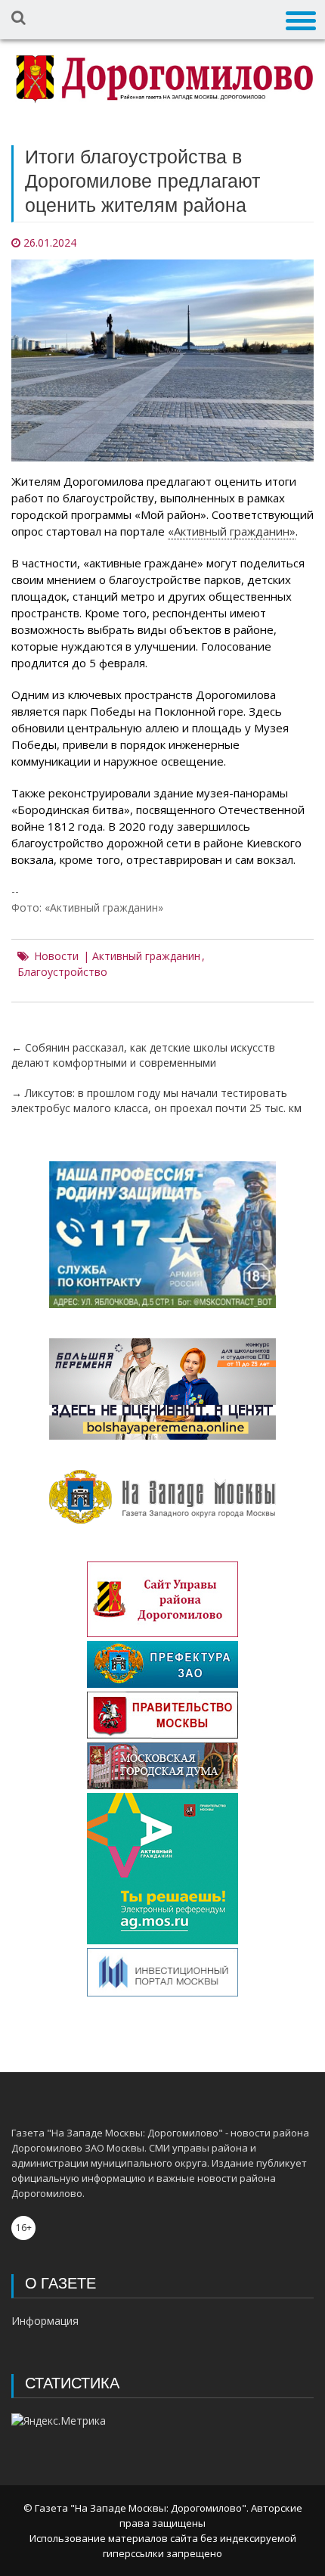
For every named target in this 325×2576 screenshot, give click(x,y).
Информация (45, 2321)
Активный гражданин (146, 956)
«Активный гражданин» (232, 531)
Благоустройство (62, 972)
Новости (56, 956)
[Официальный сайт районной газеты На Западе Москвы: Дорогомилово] (162, 79)
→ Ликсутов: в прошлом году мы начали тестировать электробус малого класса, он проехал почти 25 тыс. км (156, 1100)
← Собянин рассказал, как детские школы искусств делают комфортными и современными (143, 1055)
